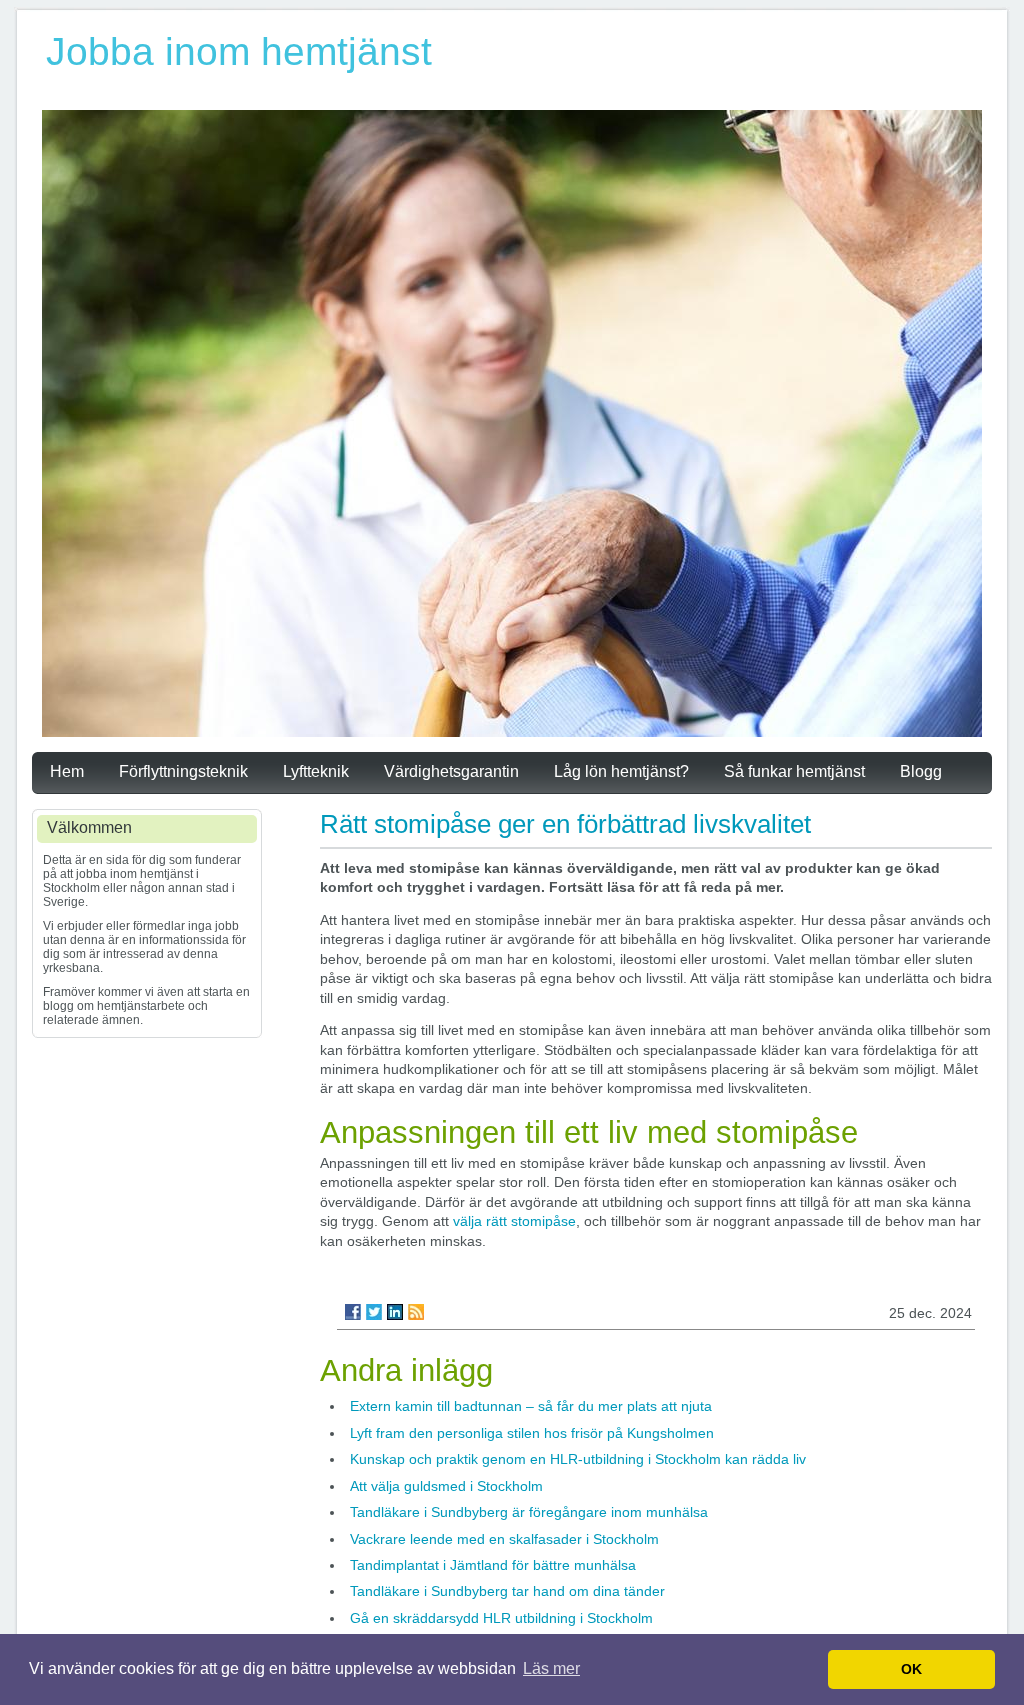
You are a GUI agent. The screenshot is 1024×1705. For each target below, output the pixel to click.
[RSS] (416, 1312)
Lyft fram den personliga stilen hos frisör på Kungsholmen (532, 1433)
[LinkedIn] (395, 1312)
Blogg (921, 771)
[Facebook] (353, 1312)
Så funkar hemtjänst (794, 771)
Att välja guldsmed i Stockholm (446, 1486)
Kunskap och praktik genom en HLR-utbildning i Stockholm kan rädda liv (578, 1459)
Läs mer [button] (551, 1668)
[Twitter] (374, 1312)
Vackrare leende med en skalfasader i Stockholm (504, 1539)
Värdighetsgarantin (451, 771)
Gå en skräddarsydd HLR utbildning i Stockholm (501, 1618)
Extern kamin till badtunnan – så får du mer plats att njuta (531, 1406)
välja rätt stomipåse (514, 1221)
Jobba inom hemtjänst (239, 51)
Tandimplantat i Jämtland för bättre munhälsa (493, 1565)
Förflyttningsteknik (183, 771)
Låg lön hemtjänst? (621, 771)
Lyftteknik (316, 771)
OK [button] (911, 1669)
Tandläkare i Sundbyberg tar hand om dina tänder (507, 1591)
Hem (67, 771)
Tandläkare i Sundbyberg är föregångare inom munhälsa (529, 1512)
